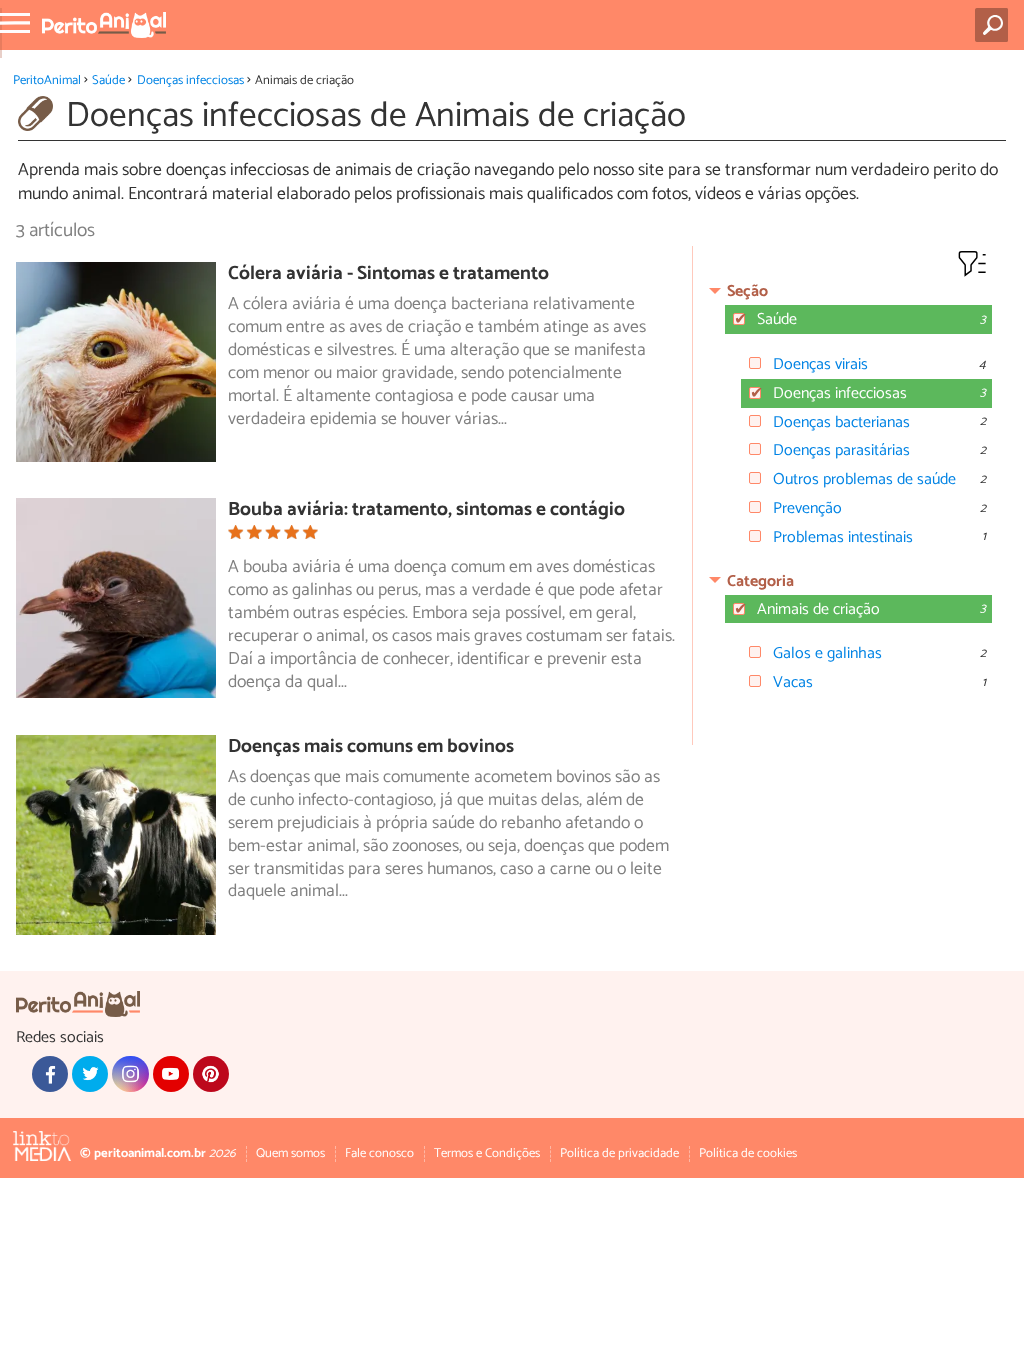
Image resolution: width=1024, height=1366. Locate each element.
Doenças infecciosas (190, 80)
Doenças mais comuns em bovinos (371, 746)
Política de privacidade (619, 1153)
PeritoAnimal (47, 80)
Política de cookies (748, 1153)
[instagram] (130, 1074)
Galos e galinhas (827, 653)
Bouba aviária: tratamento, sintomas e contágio (426, 509)
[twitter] (90, 1074)
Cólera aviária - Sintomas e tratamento (388, 273)
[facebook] (50, 1074)
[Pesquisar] (995, 25)
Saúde (108, 80)
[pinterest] (211, 1074)
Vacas (793, 682)
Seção (747, 291)
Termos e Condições (487, 1153)
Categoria (760, 581)
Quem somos (290, 1153)
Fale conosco (379, 1153)
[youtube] (171, 1074)
